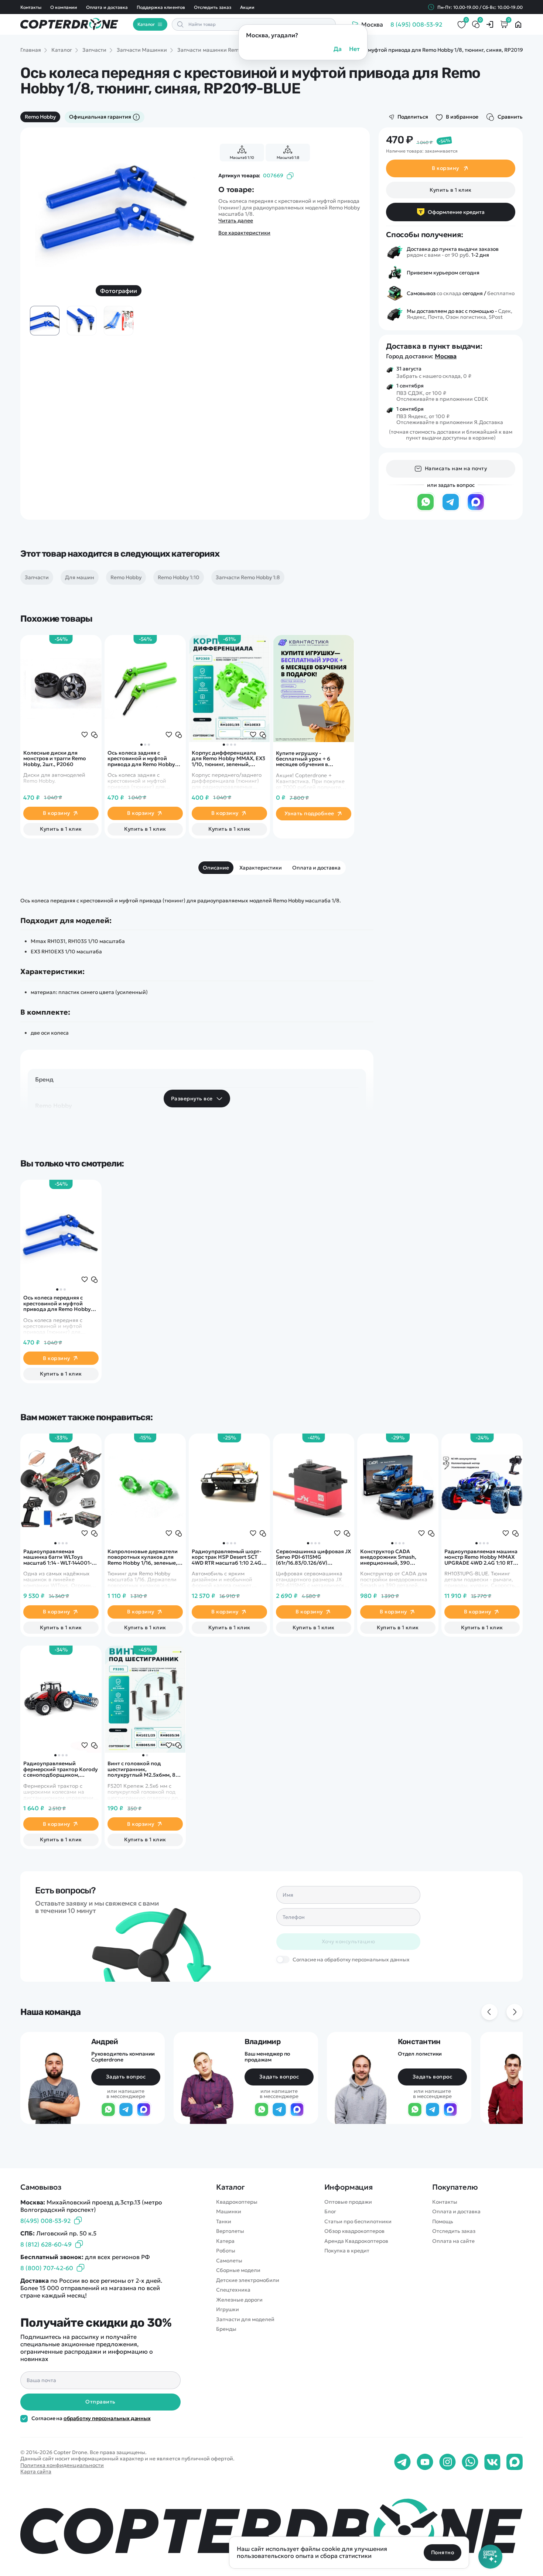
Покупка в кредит (347, 2251)
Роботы (226, 2251)
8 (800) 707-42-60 (47, 2268)
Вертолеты (230, 2231)
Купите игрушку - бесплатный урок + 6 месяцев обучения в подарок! (303, 759)
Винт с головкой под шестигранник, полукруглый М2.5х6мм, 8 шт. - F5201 (141, 1769)
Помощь (443, 2222)
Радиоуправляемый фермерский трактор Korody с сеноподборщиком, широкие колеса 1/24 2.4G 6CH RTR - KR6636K (61, 1769)
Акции (247, 7)
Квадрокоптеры (237, 2202)
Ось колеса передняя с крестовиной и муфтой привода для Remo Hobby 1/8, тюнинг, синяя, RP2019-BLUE (58, 1304)
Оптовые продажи (348, 2202)
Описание (216, 868)
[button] (141, 745)
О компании (64, 7)
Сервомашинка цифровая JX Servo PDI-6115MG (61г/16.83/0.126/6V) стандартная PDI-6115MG (313, 1557)
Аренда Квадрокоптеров (356, 2241)
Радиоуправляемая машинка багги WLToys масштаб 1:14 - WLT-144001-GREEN (57, 1557)
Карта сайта (36, 2471)
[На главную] (271, 2529)
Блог (330, 2212)
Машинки (229, 2212)
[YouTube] (425, 2462)
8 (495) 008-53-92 (416, 24)
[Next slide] (192, 205)
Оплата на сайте (453, 2241)
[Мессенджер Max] (476, 509)
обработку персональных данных (107, 2418)
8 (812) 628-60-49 (46, 2244)
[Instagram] (448, 2462)
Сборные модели (238, 2270)
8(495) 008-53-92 (45, 2221)
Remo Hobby (40, 117)
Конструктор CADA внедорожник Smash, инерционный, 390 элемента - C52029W (388, 1557)
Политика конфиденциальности (62, 2465)
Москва (446, 356)
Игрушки (228, 2309)
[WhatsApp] (426, 509)
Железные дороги (239, 2300)
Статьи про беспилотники (358, 2222)
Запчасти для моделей (245, 2319)
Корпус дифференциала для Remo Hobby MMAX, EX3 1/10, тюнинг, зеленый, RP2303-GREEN (228, 759)
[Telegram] (451, 509)
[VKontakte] (492, 2462)
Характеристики (261, 868)
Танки (224, 2222)
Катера (225, 2241)
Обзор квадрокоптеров (354, 2231)
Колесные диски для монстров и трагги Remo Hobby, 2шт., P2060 (55, 759)
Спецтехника (233, 2290)
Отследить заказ (213, 7)
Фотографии (119, 291)
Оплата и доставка (107, 7)
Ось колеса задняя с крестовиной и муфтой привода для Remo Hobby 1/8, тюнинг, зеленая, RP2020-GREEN (141, 759)
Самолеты (229, 2261)
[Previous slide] (45, 205)
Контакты (31, 7)
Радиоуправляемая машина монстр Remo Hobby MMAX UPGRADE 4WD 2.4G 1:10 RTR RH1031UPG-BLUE (481, 1557)
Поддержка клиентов (161, 7)
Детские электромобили (248, 2280)
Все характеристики (244, 233)
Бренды (226, 2329)
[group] (119, 205)
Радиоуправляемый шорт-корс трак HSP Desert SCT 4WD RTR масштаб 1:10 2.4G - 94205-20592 (228, 1557)
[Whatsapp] (470, 2462)
